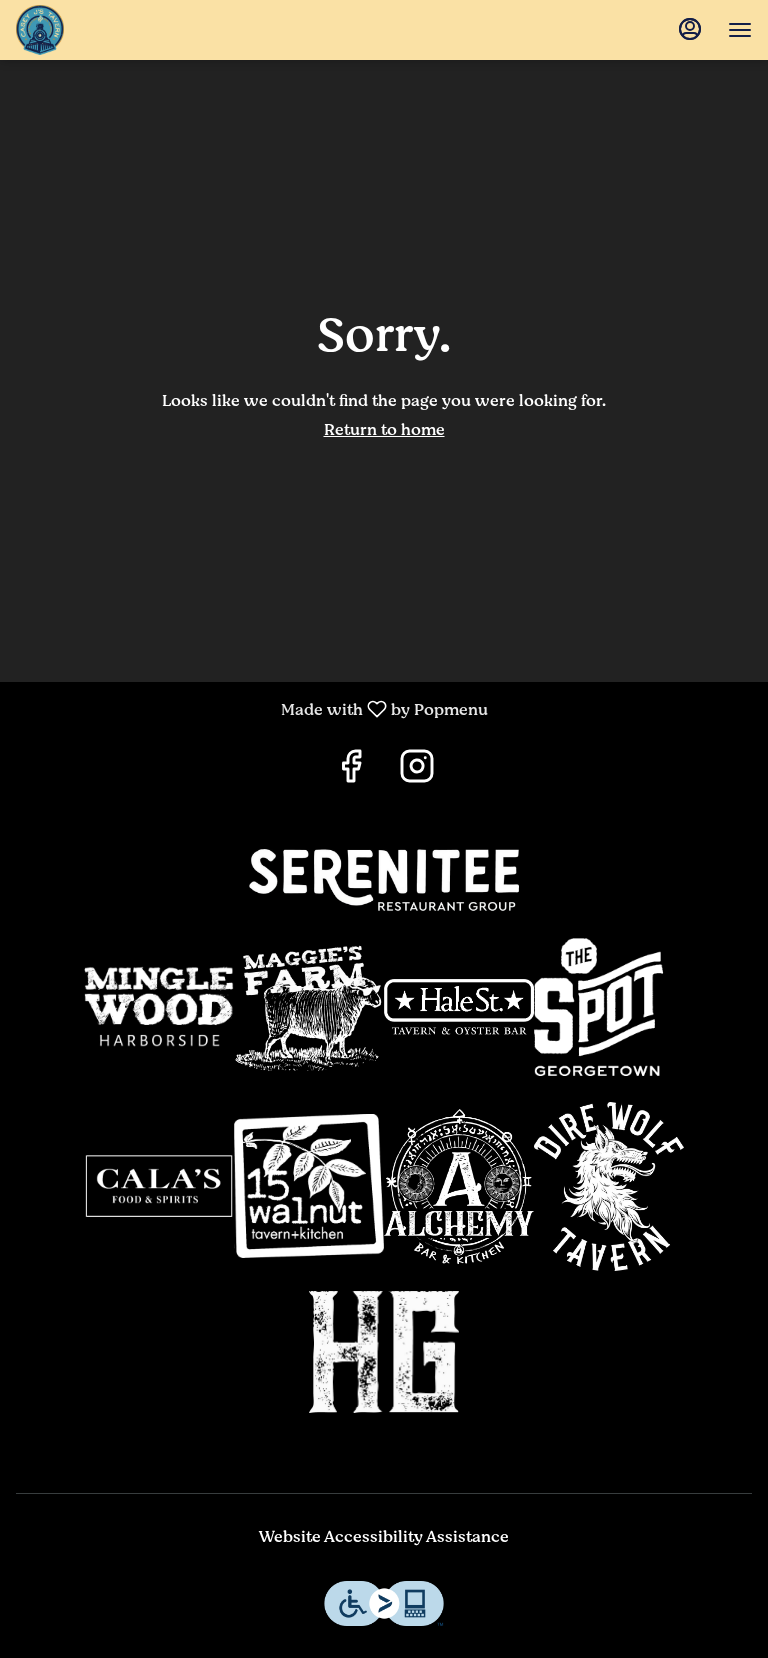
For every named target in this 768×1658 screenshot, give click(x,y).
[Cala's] (159, 1186)
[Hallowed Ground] (384, 1352)
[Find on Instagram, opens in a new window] (417, 772)
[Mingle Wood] (159, 1006)
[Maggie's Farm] (309, 1007)
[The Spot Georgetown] (609, 1007)
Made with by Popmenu (251, 708)
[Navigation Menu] (740, 30)
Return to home (384, 430)
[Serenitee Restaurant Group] (384, 879)
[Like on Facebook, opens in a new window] (351, 772)
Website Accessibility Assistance (384, 1537)
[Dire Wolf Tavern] (609, 1186)
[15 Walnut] (309, 1186)
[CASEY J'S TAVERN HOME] (126, 30)
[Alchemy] (459, 1186)
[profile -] (690, 29)
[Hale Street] (459, 1007)
